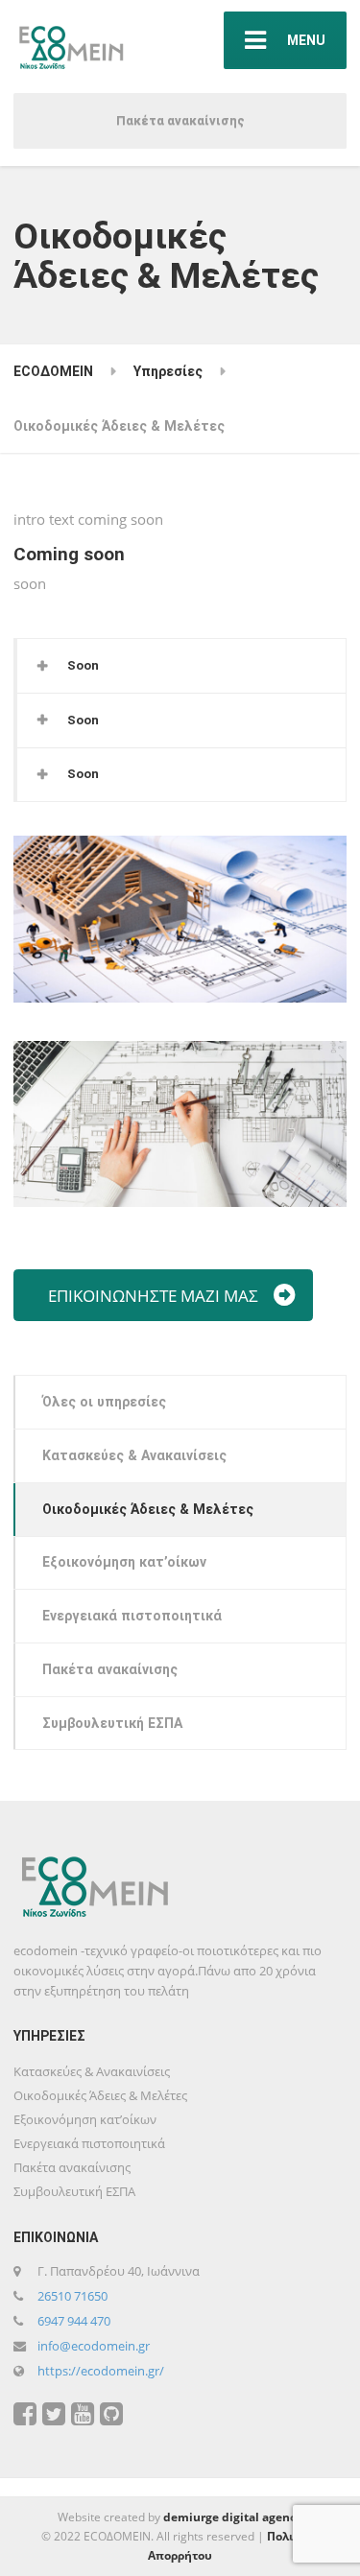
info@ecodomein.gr (94, 2346)
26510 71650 (72, 2296)
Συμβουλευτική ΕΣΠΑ (112, 1723)
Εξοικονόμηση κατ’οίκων (124, 1562)
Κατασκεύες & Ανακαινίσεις (134, 1455)
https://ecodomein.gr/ (101, 2371)
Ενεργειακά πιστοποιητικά (132, 1616)
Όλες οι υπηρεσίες (104, 1402)
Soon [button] (83, 665)
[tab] (181, 666)
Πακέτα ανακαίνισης (180, 120)
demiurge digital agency (233, 2517)
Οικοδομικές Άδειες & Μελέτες (148, 1509)
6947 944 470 (74, 2321)
